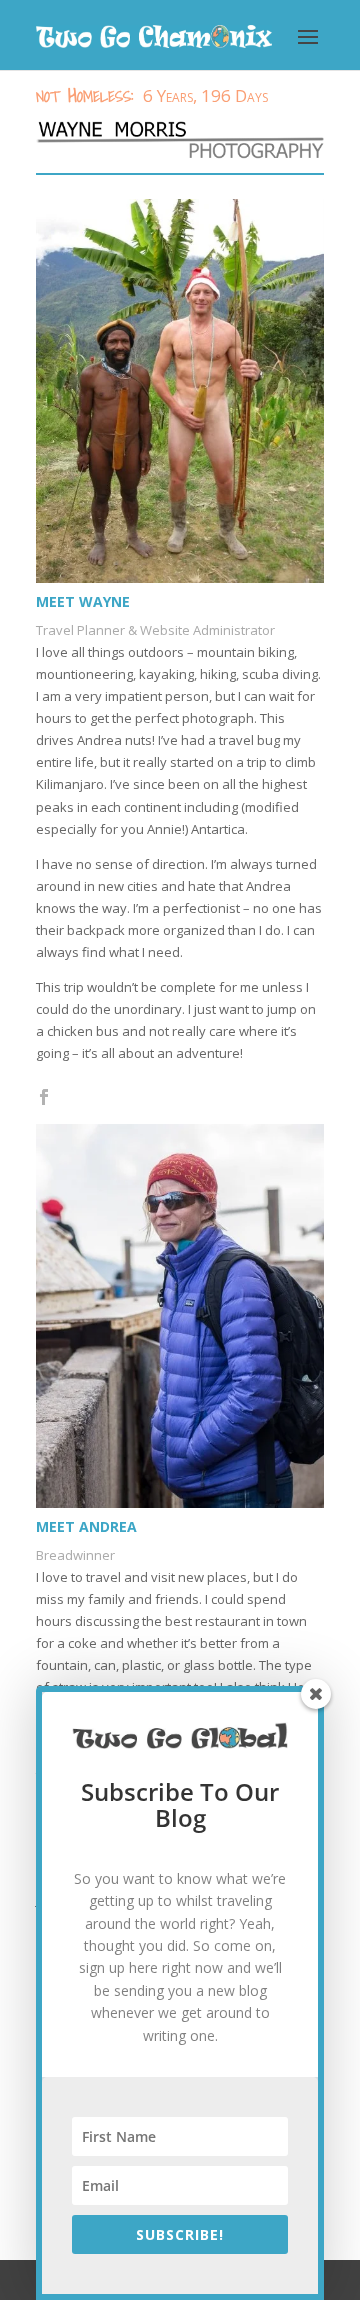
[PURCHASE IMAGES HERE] (180, 140)
